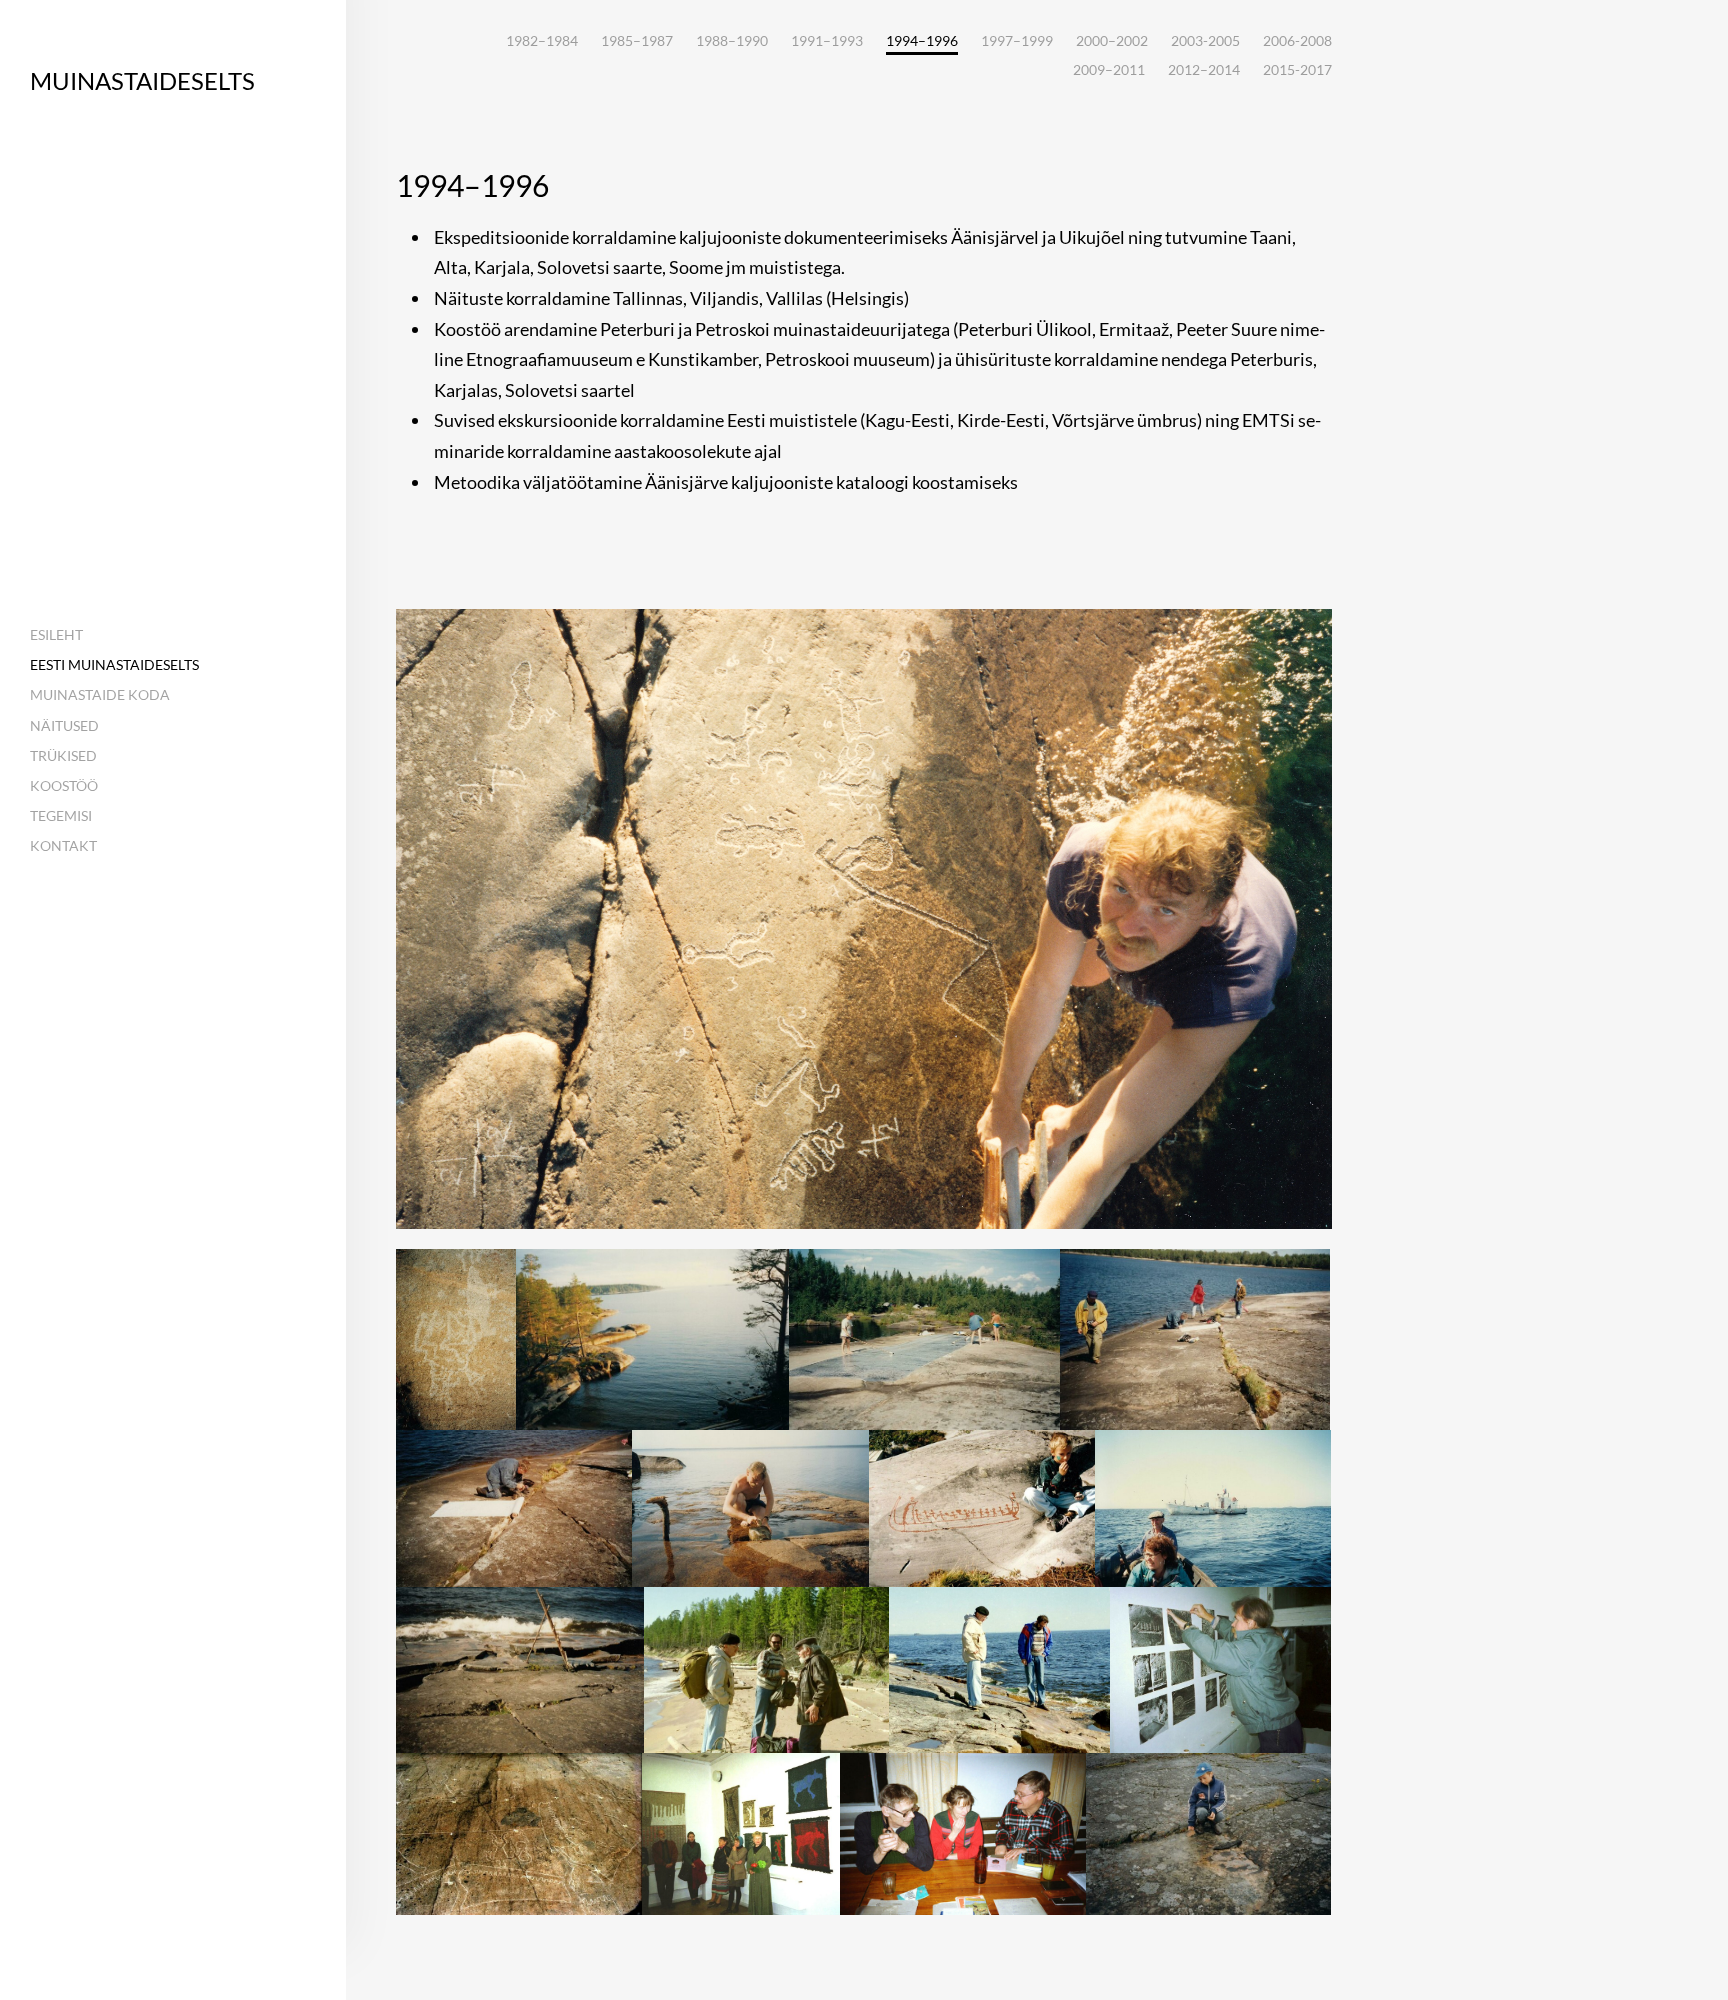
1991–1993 (827, 40)
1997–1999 (1017, 40)
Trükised (63, 755)
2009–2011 (1109, 69)
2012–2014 (1204, 69)
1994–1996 (922, 41)
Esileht (56, 634)
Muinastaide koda (100, 694)
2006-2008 (1297, 40)
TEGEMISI (61, 815)
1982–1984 (542, 40)
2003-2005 (1205, 40)
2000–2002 (1112, 40)
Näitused (64, 725)
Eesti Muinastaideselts (114, 664)
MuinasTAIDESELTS (142, 80)
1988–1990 (732, 40)
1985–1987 (637, 40)
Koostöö (64, 785)
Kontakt (63, 845)
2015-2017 (1297, 69)
